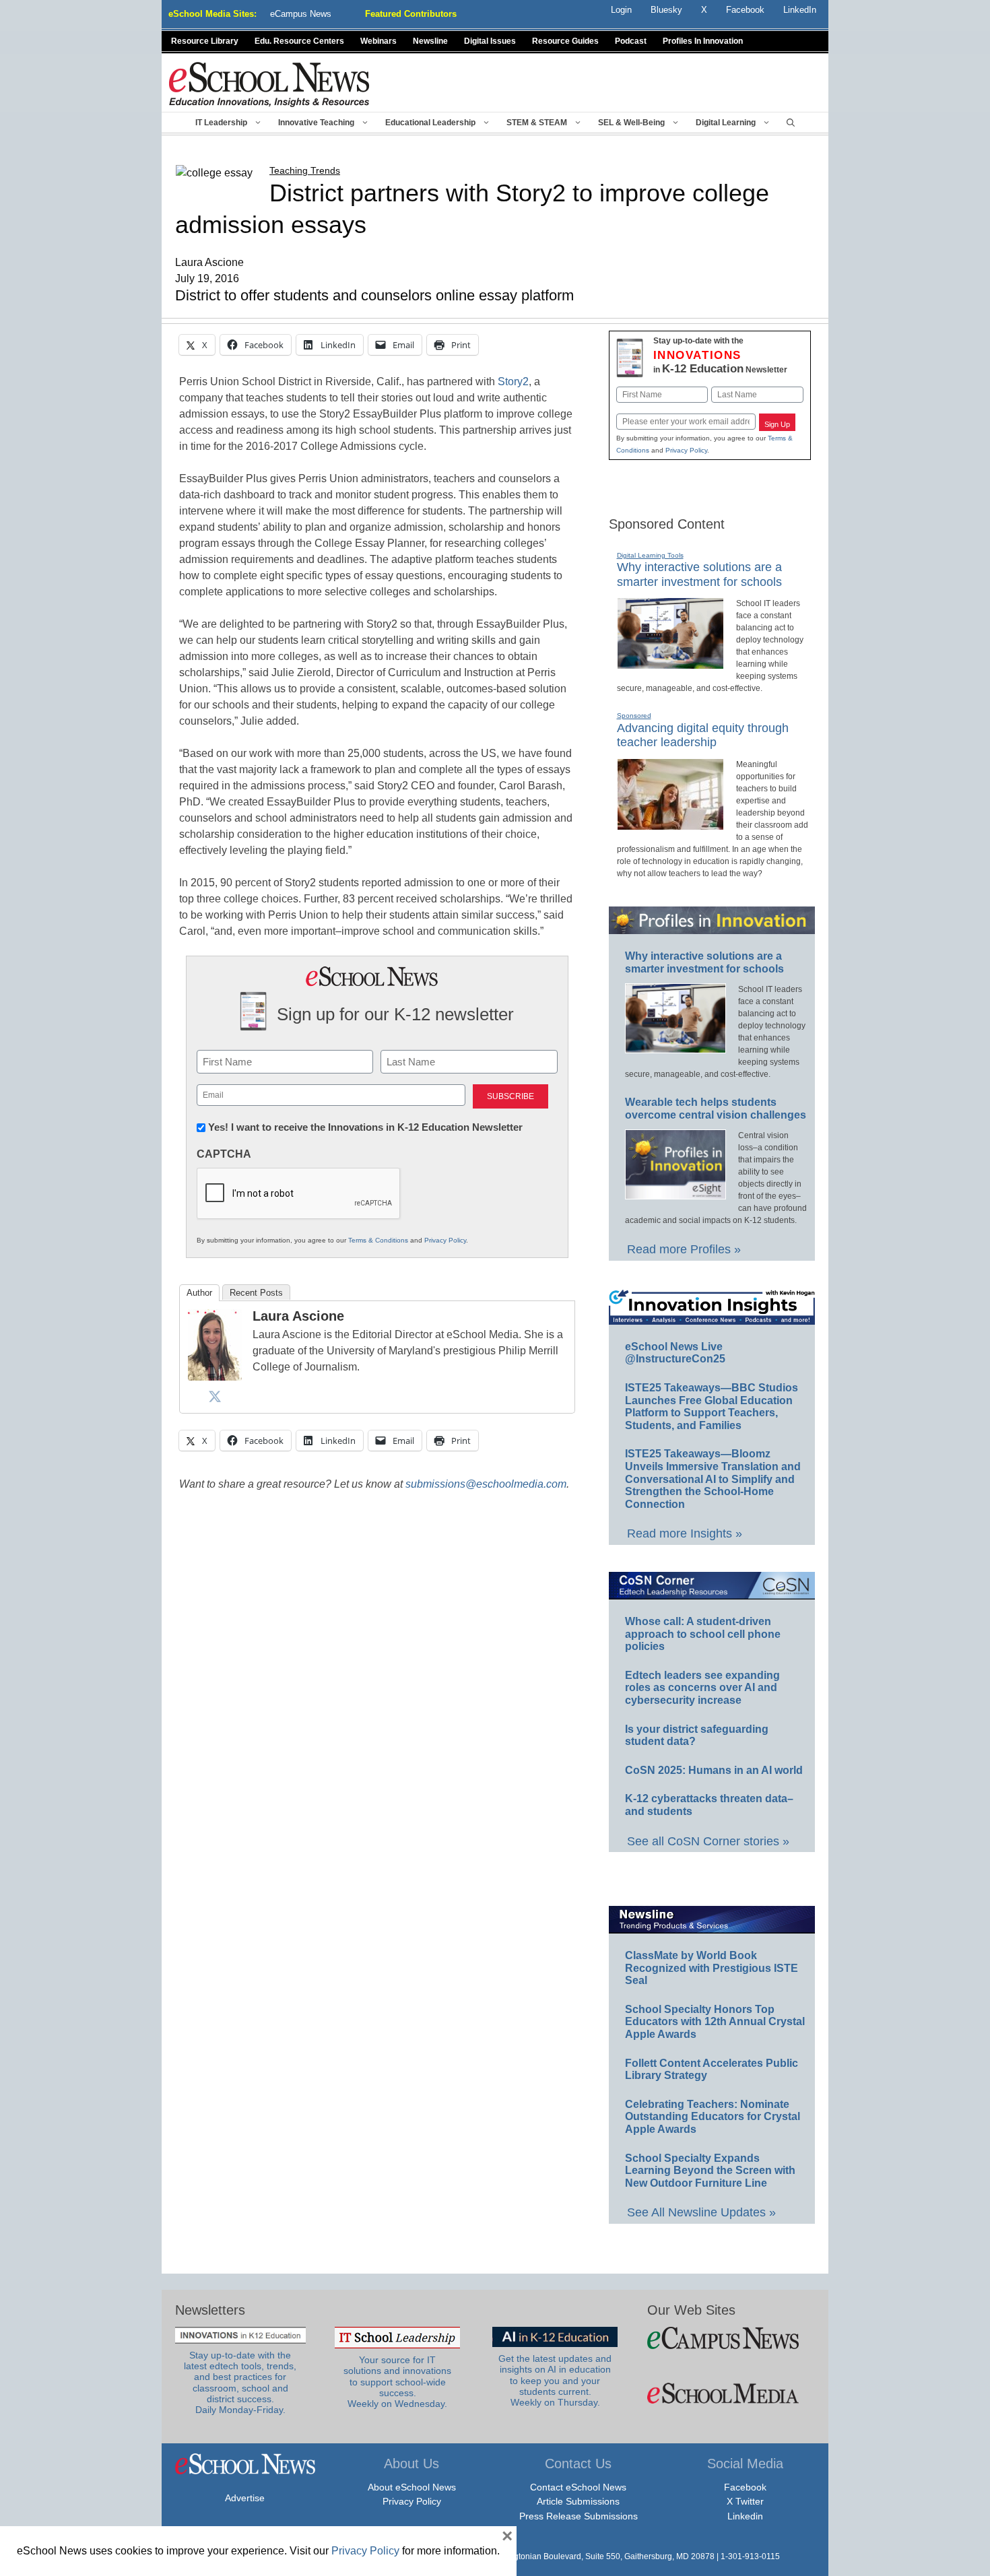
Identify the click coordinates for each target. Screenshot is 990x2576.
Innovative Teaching (316, 123)
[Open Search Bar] (791, 123)
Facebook (745, 2487)
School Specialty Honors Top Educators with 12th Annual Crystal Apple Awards (715, 2022)
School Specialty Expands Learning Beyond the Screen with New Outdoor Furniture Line (710, 2171)
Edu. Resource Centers (299, 41)
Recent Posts (256, 1293)
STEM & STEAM (537, 123)
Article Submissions (578, 2501)
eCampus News (301, 14)
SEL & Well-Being (631, 123)
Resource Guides (565, 41)
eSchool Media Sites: (212, 14)
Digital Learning (726, 123)
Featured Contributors (411, 14)
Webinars (378, 41)
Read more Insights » (685, 1533)
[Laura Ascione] (215, 1377)
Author (199, 1293)
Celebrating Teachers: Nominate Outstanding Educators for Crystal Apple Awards (713, 2117)
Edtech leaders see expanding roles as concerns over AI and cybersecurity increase (702, 1688)
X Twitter (745, 2501)
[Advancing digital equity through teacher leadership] (670, 824)
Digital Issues (490, 41)
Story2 (513, 382)
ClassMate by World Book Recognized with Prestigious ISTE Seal (712, 1968)
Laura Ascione (298, 1316)
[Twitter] (215, 1396)
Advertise (245, 2498)
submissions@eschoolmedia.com (486, 1484)
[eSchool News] (269, 84)
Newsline (430, 41)
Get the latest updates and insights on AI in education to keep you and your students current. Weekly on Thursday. (555, 2381)
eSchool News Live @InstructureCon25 (675, 1353)
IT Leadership (221, 123)
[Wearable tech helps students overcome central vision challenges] (675, 1193)
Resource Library (205, 41)
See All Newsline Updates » (701, 2212)
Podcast (631, 41)
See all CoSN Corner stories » (708, 1841)
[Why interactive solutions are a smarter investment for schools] (670, 663)
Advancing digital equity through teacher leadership (703, 735)
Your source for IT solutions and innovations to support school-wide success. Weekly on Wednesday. (397, 2382)
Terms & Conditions (378, 1240)
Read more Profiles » (684, 1249)
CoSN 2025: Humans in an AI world (714, 1770)
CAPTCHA (224, 1154)
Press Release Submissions (579, 2516)
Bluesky (666, 10)
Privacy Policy (445, 1240)
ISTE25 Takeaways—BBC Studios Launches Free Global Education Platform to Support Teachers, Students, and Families (712, 1407)
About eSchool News (412, 2487)
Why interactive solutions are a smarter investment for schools (699, 574)
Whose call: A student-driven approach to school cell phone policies (703, 1634)
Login (621, 10)
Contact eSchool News (578, 2487)
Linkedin (745, 2516)
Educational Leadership (430, 123)
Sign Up (777, 424)
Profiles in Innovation (703, 41)
